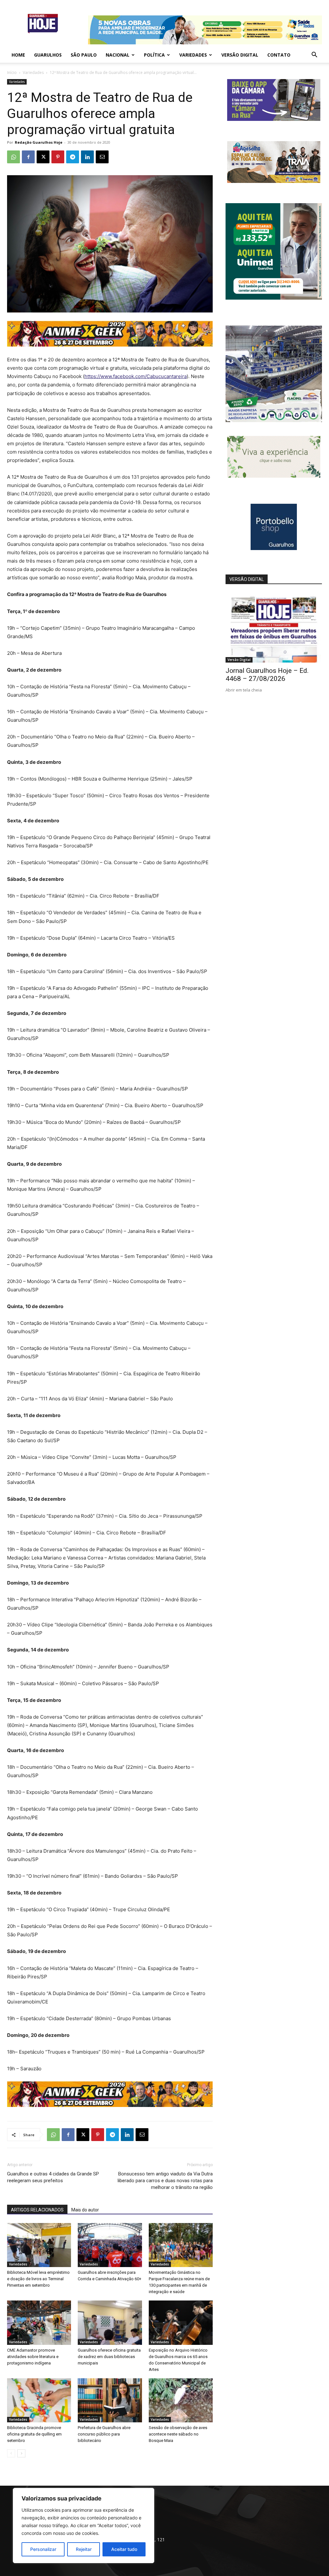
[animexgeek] (110, 345)
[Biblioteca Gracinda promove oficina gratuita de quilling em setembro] (39, 2400)
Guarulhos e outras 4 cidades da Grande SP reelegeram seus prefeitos (53, 2177)
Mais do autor (85, 2210)
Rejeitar (84, 2549)
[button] (314, 55)
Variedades (193, 55)
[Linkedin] (87, 157)
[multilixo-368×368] (274, 420)
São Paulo (84, 55)
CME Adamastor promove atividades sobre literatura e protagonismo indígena (33, 2357)
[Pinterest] (58, 157)
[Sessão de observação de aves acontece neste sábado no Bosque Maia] (181, 2400)
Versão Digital (240, 55)
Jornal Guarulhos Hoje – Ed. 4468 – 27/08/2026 (267, 675)
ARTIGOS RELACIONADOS (37, 2210)
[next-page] (21, 2453)
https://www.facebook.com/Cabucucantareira (136, 376)
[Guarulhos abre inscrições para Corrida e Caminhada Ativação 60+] (110, 2245)
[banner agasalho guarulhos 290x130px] (274, 181)
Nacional (118, 55)
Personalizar (43, 2549)
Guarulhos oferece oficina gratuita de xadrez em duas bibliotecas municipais (109, 2357)
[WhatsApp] (13, 157)
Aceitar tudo (124, 2549)
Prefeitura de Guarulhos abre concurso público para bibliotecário (104, 2434)
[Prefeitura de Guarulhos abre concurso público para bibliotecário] (110, 2400)
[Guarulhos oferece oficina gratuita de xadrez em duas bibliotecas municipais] (110, 2323)
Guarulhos (48, 55)
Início (12, 72)
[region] (84, 2526)
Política (154, 55)
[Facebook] (28, 157)
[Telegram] (73, 157)
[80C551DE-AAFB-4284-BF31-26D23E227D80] (274, 298)
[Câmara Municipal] (274, 119)
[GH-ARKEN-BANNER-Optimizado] (274, 476)
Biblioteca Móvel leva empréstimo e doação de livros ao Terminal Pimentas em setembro (38, 2279)
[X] (43, 157)
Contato (279, 55)
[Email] (102, 157)
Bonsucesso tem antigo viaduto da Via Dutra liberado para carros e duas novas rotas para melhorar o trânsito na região (165, 2181)
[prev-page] (11, 2453)
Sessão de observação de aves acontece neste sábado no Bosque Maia (178, 2434)
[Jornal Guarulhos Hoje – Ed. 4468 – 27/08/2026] (274, 628)
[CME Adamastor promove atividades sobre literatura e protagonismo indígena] (39, 2323)
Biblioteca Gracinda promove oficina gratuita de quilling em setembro (34, 2434)
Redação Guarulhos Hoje (39, 142)
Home (18, 55)
